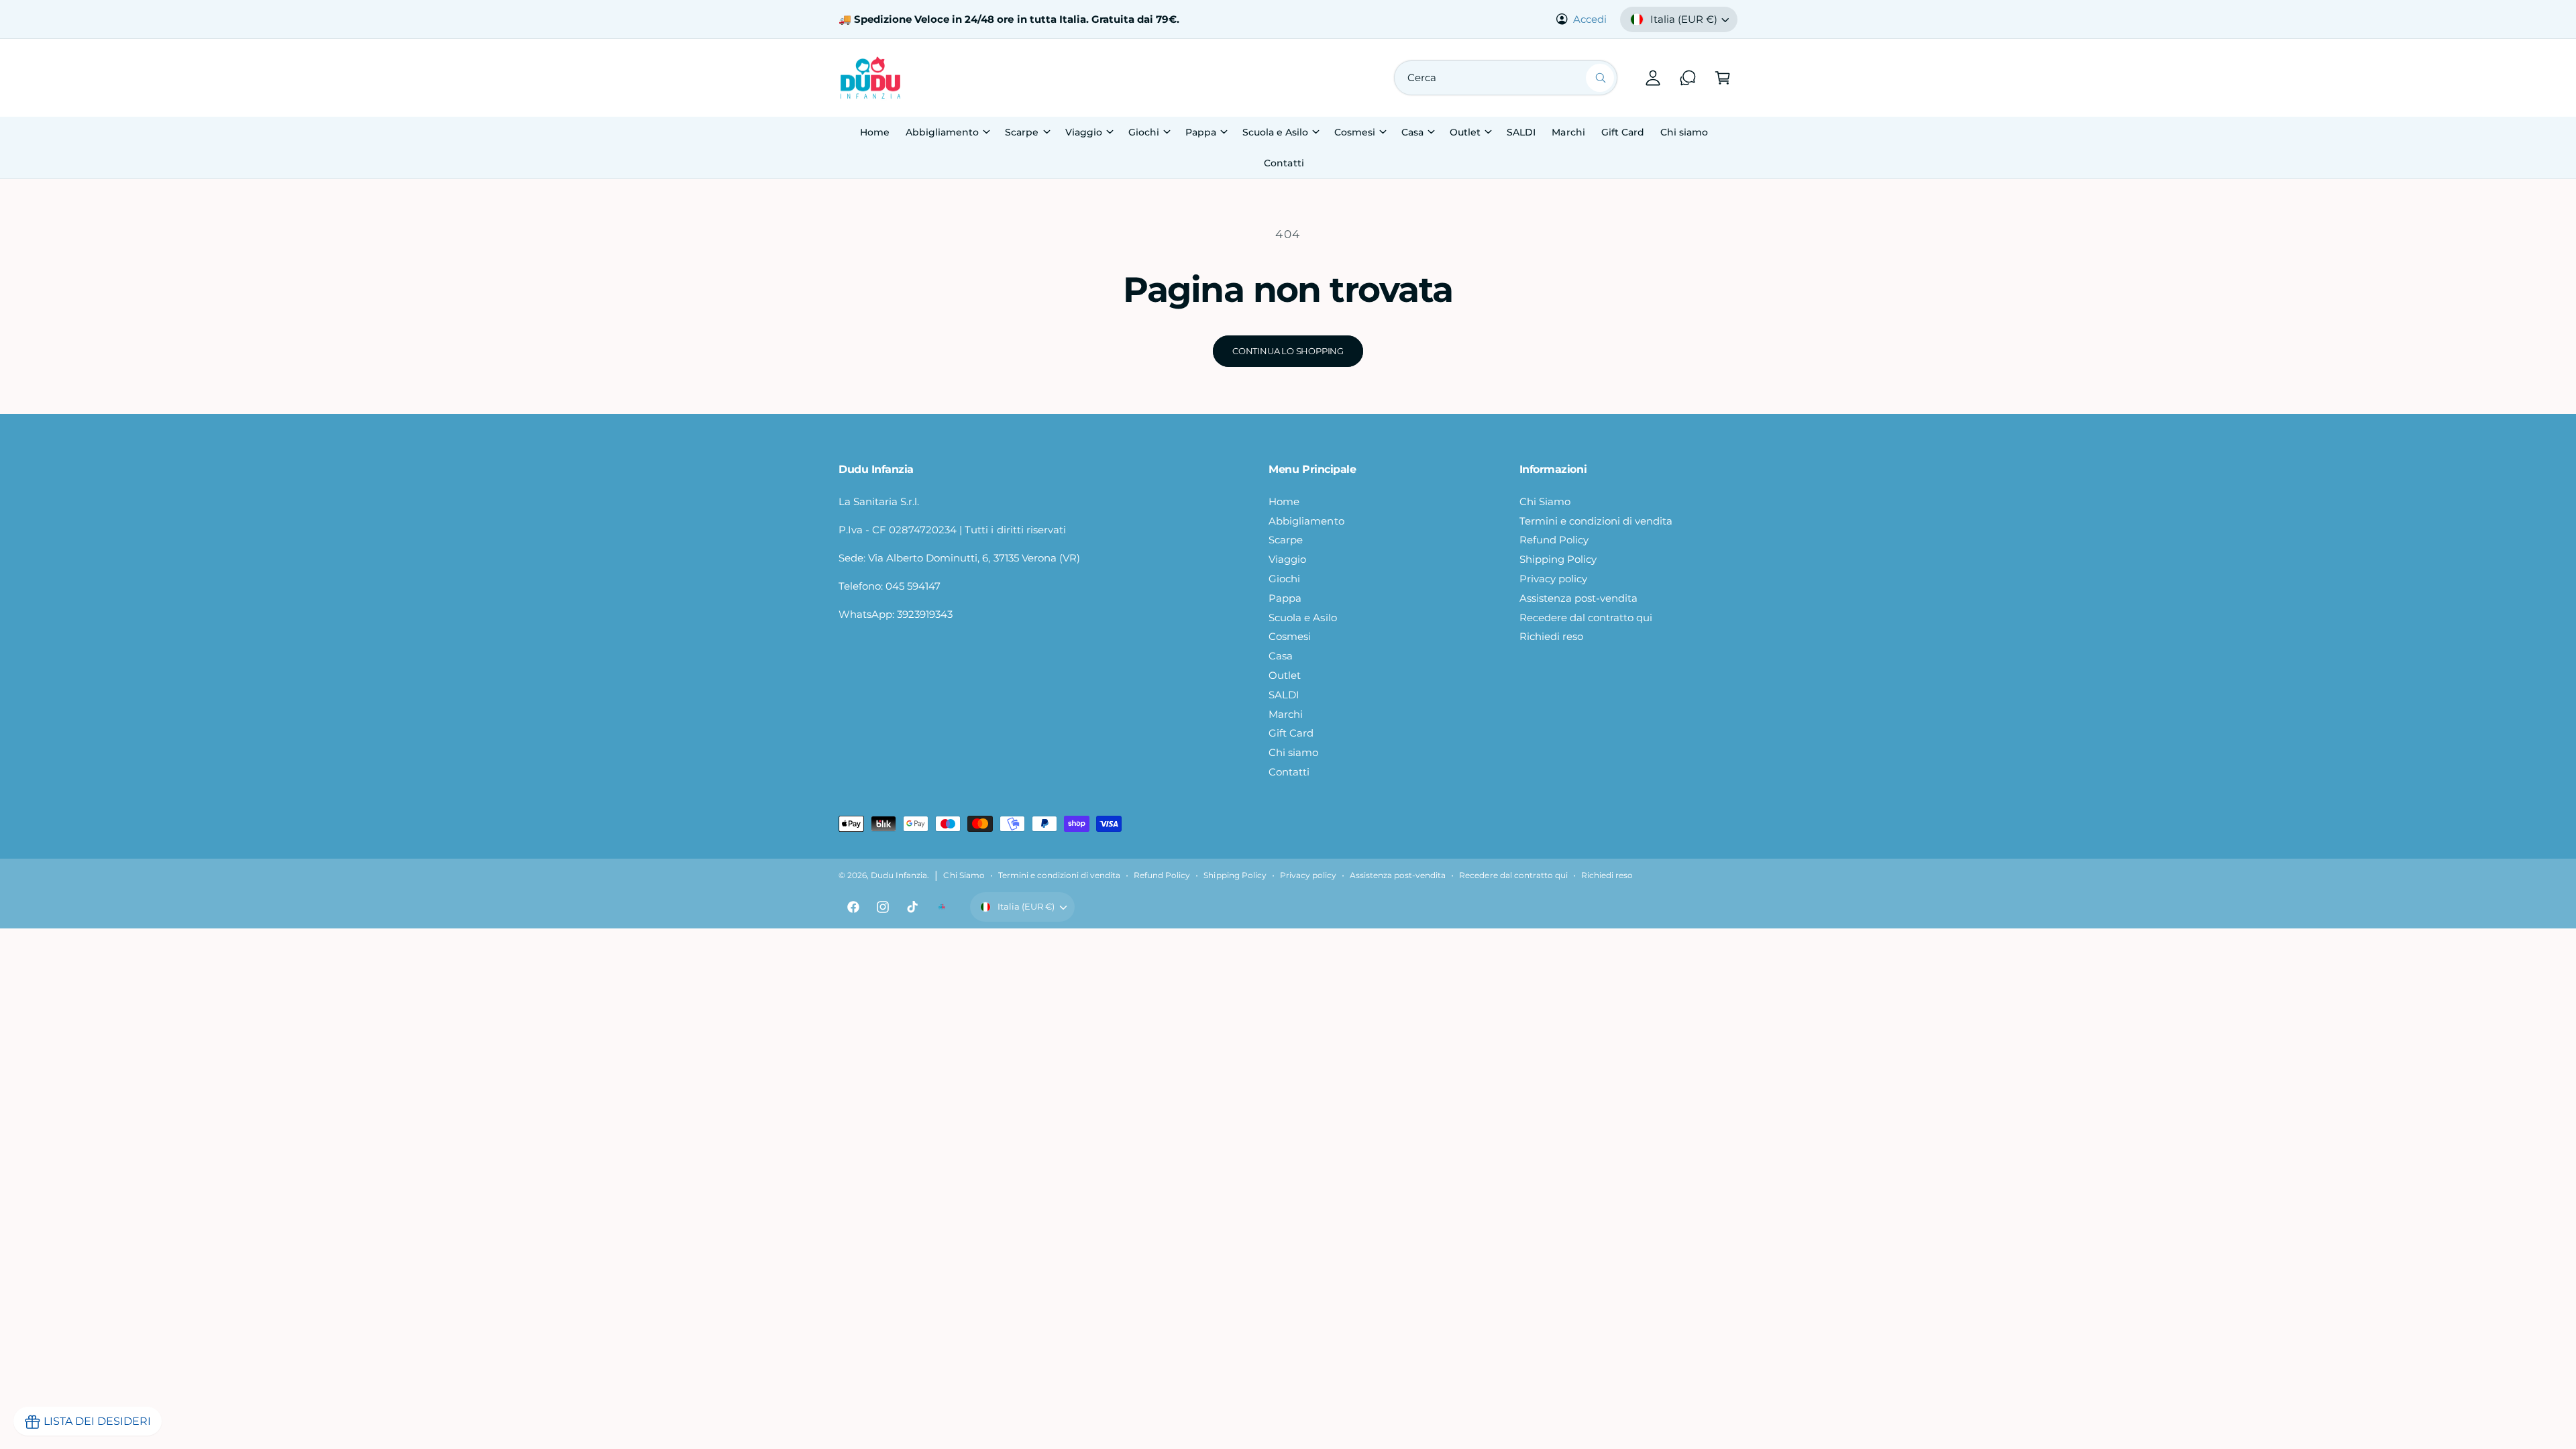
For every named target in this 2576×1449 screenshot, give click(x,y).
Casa (1412, 132)
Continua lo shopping (1288, 351)
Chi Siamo (1545, 501)
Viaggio (1084, 132)
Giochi (1144, 132)
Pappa (1201, 132)
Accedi (1590, 19)
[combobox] (1506, 78)
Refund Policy (1554, 540)
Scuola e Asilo (1275, 132)
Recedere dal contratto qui (1586, 618)
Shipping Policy (1558, 559)
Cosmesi (1355, 132)
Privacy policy (1553, 579)
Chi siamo (1293, 752)
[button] (1723, 78)
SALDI (1284, 695)
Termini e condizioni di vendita (1596, 521)
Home (1284, 501)
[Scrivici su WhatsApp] (1688, 78)
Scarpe (1022, 132)
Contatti (1289, 772)
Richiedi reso (1551, 636)
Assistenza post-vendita (1578, 598)
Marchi (1286, 714)
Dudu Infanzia (899, 875)
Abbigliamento (942, 132)
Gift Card (1291, 733)
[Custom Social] (942, 907)
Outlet (1465, 132)
